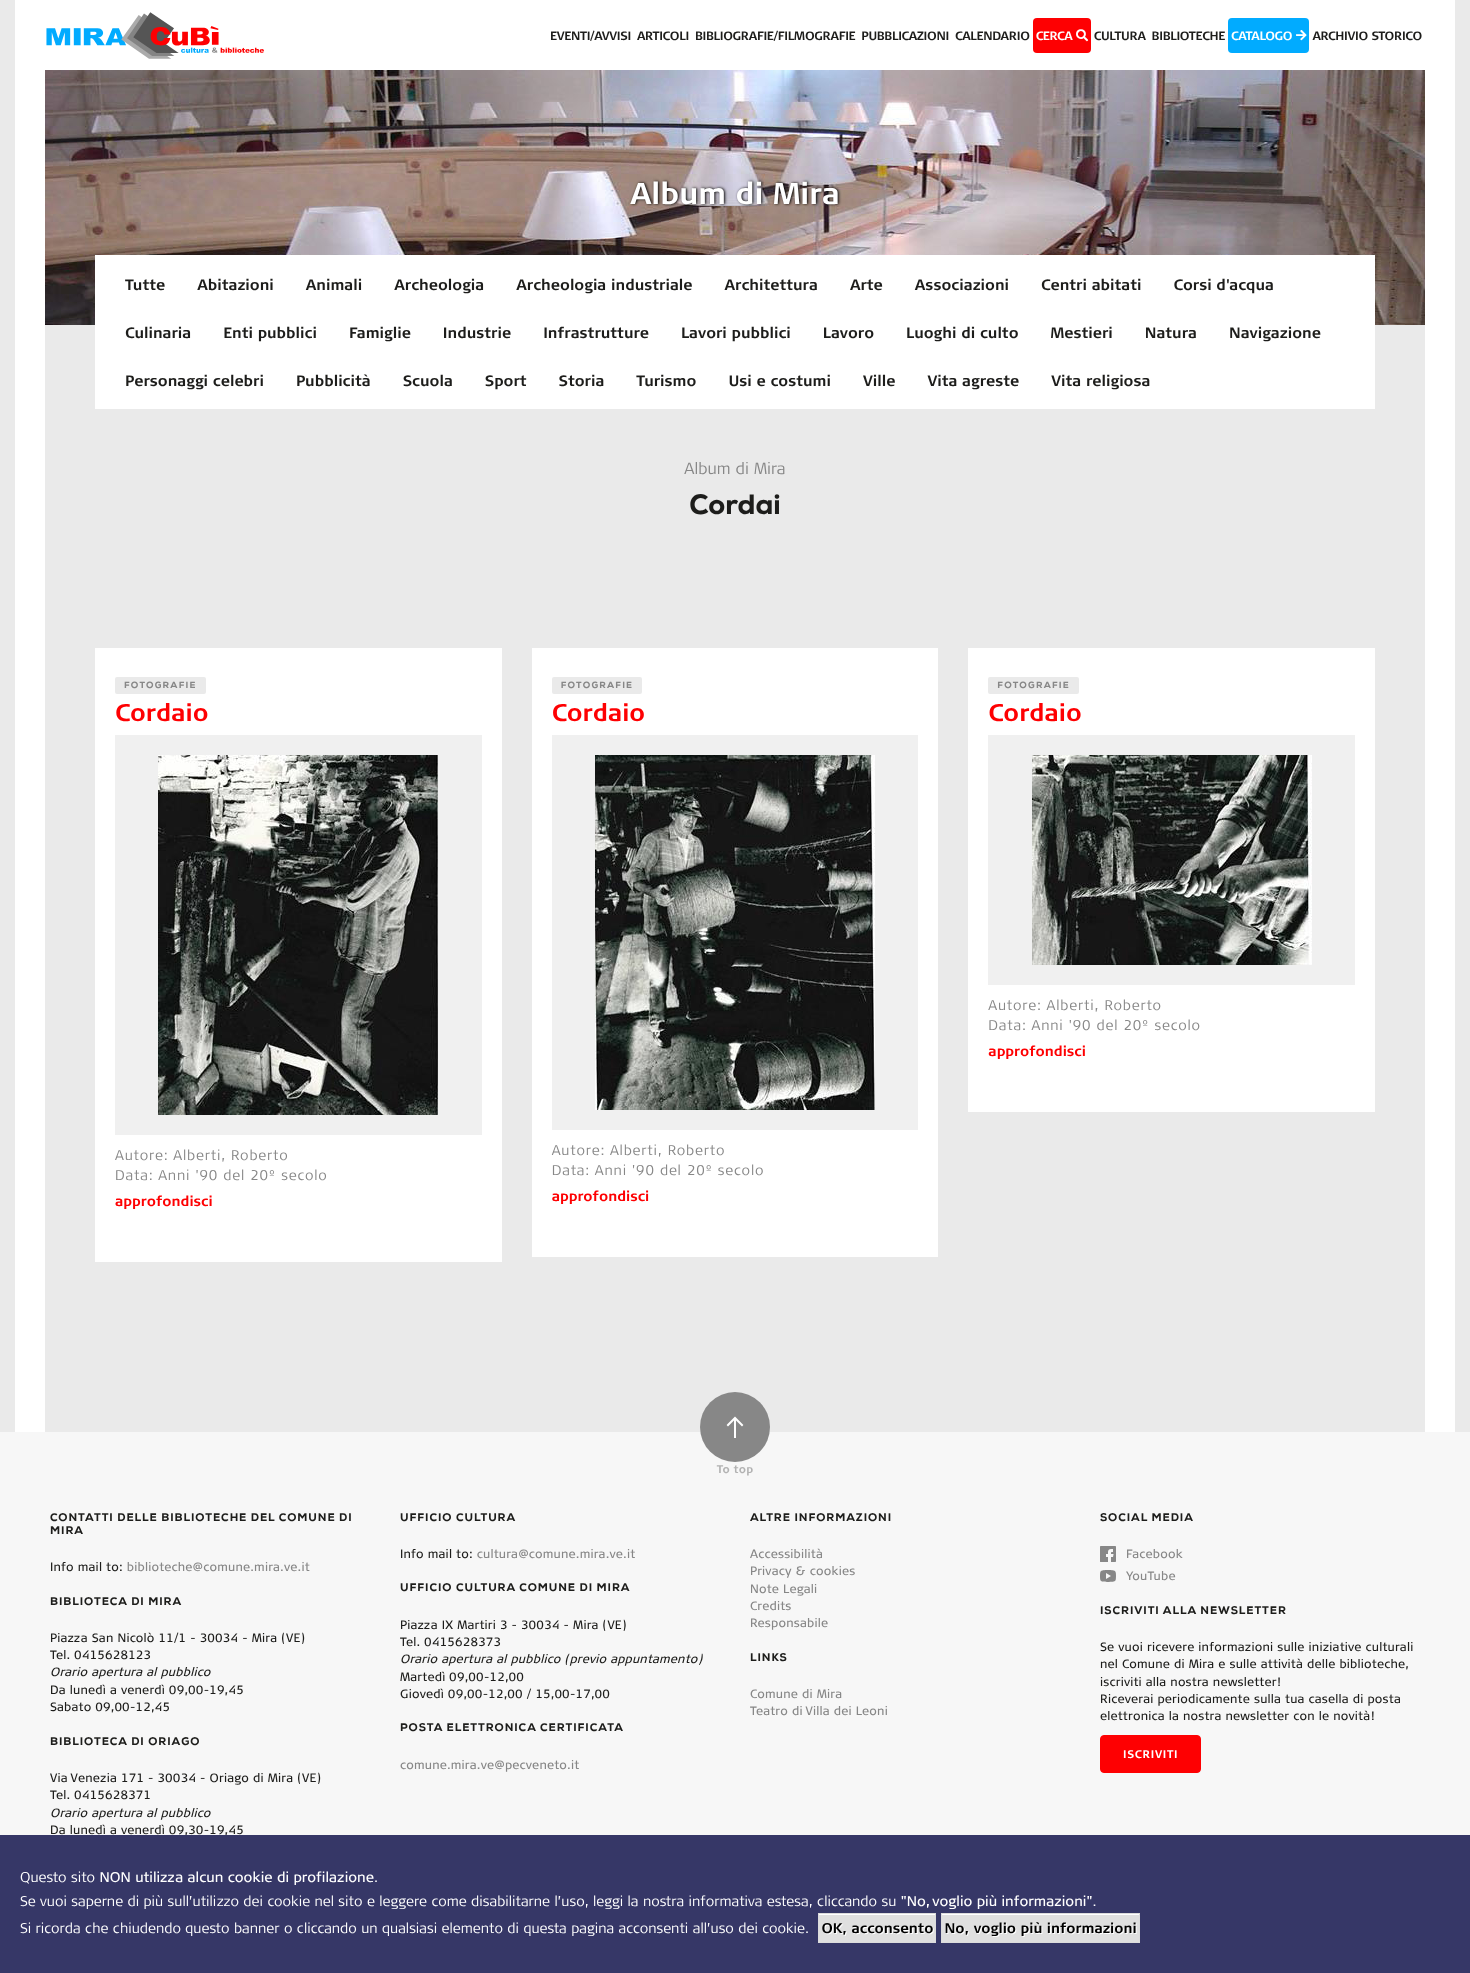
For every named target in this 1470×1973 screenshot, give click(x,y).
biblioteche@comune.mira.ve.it (218, 1566)
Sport (506, 380)
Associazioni (962, 284)
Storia (582, 380)
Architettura (770, 284)
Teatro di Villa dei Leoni (819, 1710)
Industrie (477, 332)
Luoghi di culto (962, 332)
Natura (1171, 332)
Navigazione (1275, 332)
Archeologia (439, 284)
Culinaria (158, 332)
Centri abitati (1091, 284)
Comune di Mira (796, 1693)
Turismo (666, 380)
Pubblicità (333, 380)
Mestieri (1082, 332)
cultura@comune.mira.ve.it (556, 1553)
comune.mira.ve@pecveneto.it (489, 1764)
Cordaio (162, 711)
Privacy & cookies (802, 1570)
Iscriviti (1150, 1754)
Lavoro (848, 332)
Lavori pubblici (736, 332)
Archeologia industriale (604, 284)
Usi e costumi (779, 380)
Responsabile (789, 1622)
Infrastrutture (596, 332)
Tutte (145, 284)
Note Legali (783, 1588)
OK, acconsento (877, 1928)
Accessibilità (786, 1553)
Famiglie (380, 332)
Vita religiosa (1100, 380)
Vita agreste (973, 380)
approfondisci (164, 1201)
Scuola (428, 380)
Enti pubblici (270, 332)
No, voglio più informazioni (1040, 1928)
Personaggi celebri (194, 380)
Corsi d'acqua (1223, 284)
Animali (334, 284)
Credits (771, 1605)
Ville (879, 380)
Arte (866, 284)
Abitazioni (235, 284)
